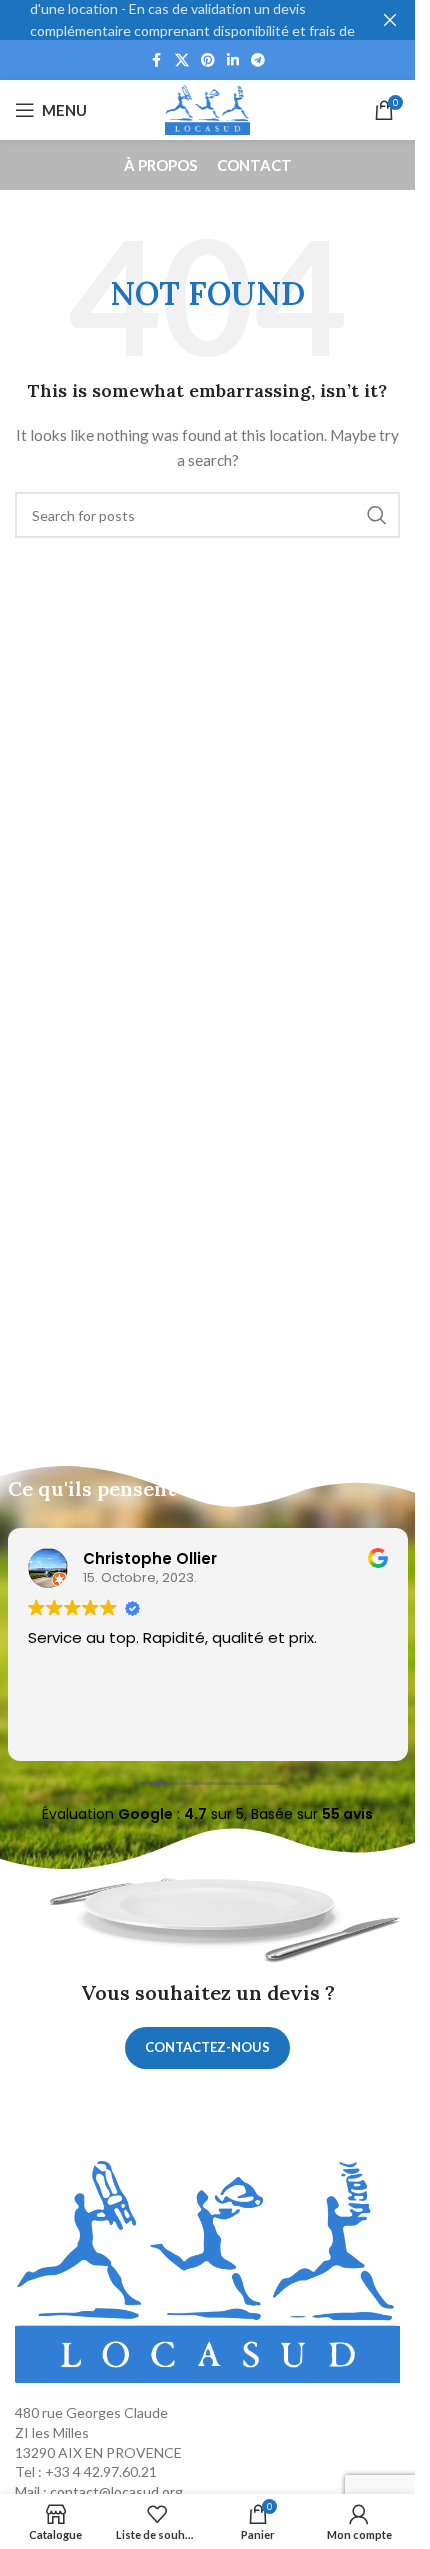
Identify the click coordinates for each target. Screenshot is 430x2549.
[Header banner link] (207, 20)
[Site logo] (208, 108)
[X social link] (182, 60)
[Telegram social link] (258, 60)
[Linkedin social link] (233, 60)
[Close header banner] (390, 20)
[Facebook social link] (157, 60)
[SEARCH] (377, 515)
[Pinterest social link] (208, 60)
